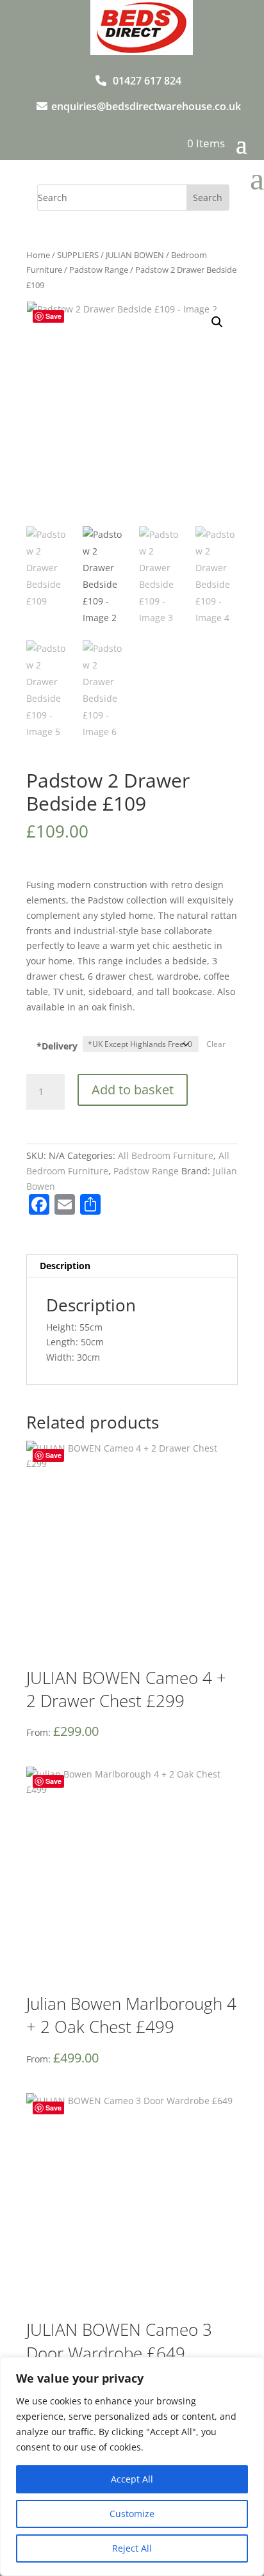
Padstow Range (99, 270)
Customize (132, 2514)
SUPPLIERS (78, 255)
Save (54, 316)
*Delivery (57, 1046)
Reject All (132, 2548)
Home (38, 255)
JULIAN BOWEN (135, 255)
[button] (217, 322)
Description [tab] (65, 1266)
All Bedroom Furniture (166, 1155)
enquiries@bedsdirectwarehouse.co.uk (146, 106)
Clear (216, 1044)
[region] (132, 2467)
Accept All (132, 2479)
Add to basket (133, 1090)
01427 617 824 (147, 81)
